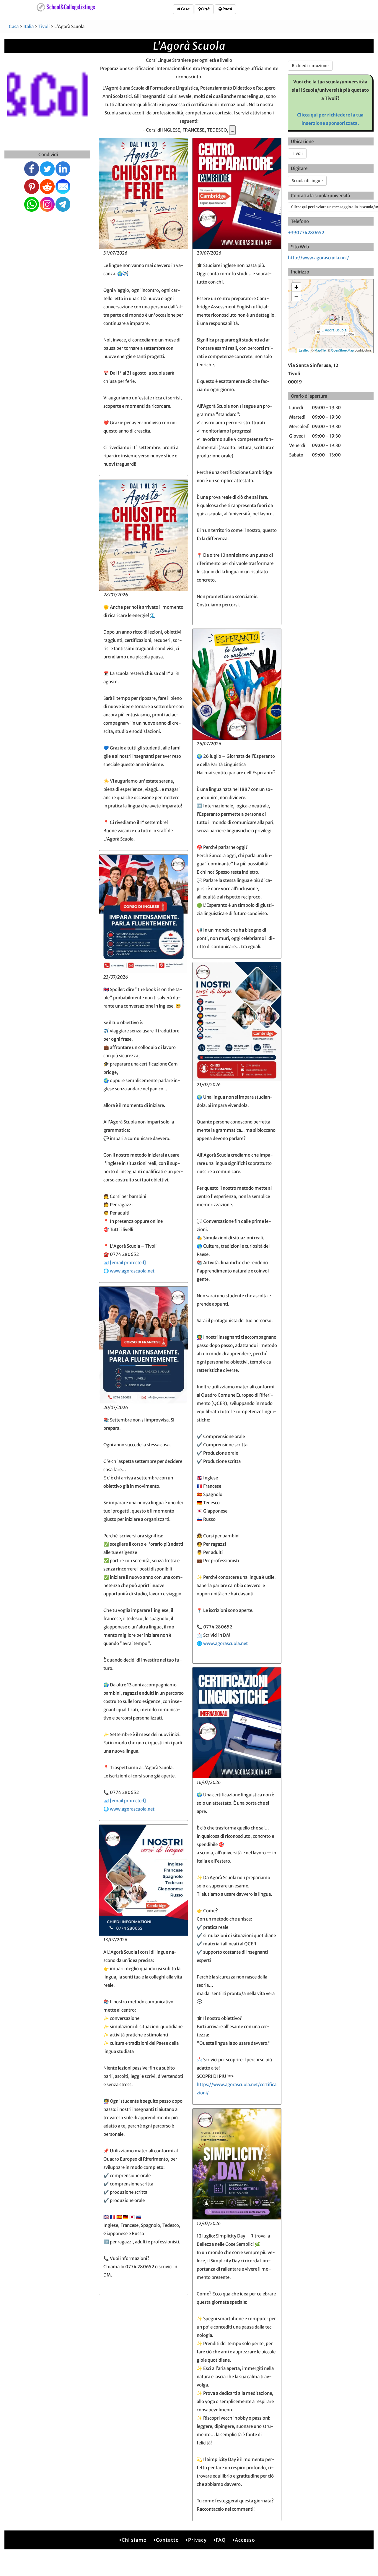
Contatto (167, 2540)
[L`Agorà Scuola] (333, 318)
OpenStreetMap (342, 350)
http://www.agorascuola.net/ (318, 258)
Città (205, 9)
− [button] (296, 296)
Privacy (197, 2540)
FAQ (221, 2540)
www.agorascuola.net (132, 1271)
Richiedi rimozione (310, 66)
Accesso (245, 2540)
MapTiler (321, 350)
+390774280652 (306, 233)
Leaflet (304, 350)
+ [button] (296, 287)
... (232, 130)
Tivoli (44, 26)
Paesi (227, 9)
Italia (28, 26)
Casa (185, 9)
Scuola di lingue (307, 181)
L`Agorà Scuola (334, 330)
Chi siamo (134, 2540)
